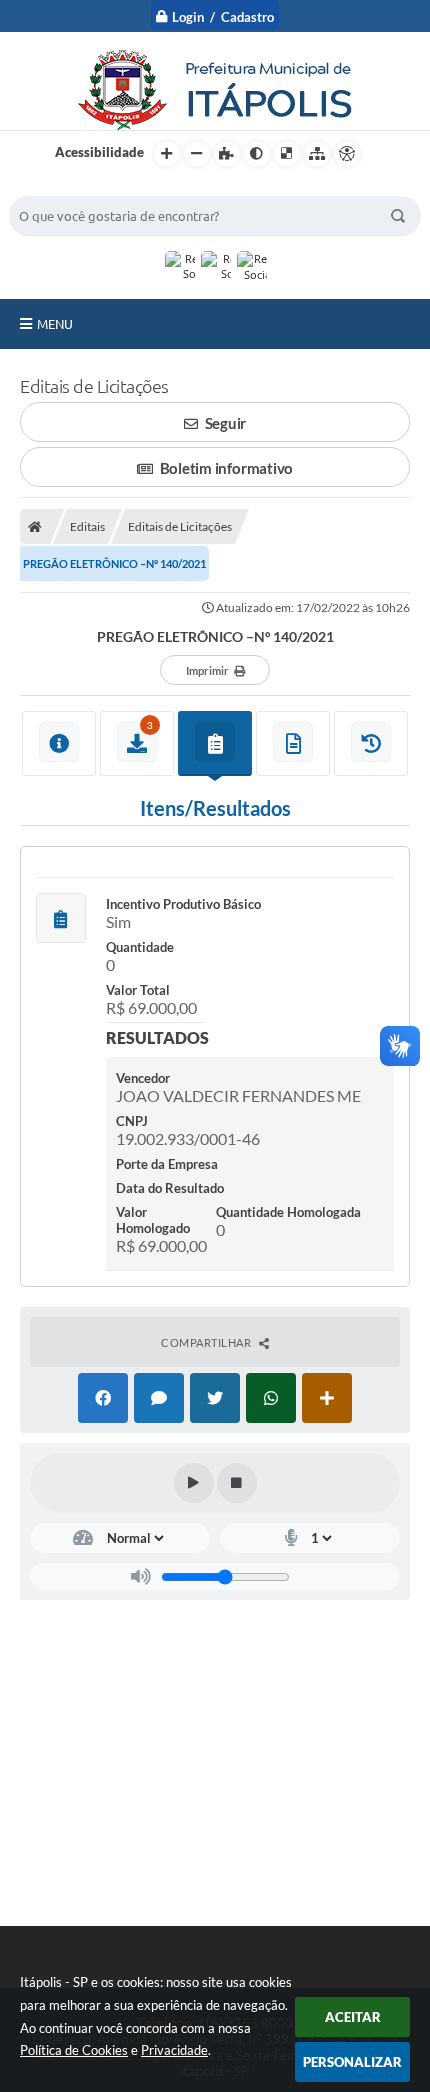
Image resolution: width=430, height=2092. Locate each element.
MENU (55, 324)
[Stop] (237, 1483)
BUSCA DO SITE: (68, 186)
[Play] (194, 1483)
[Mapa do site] (317, 154)
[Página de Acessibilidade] (347, 154)
